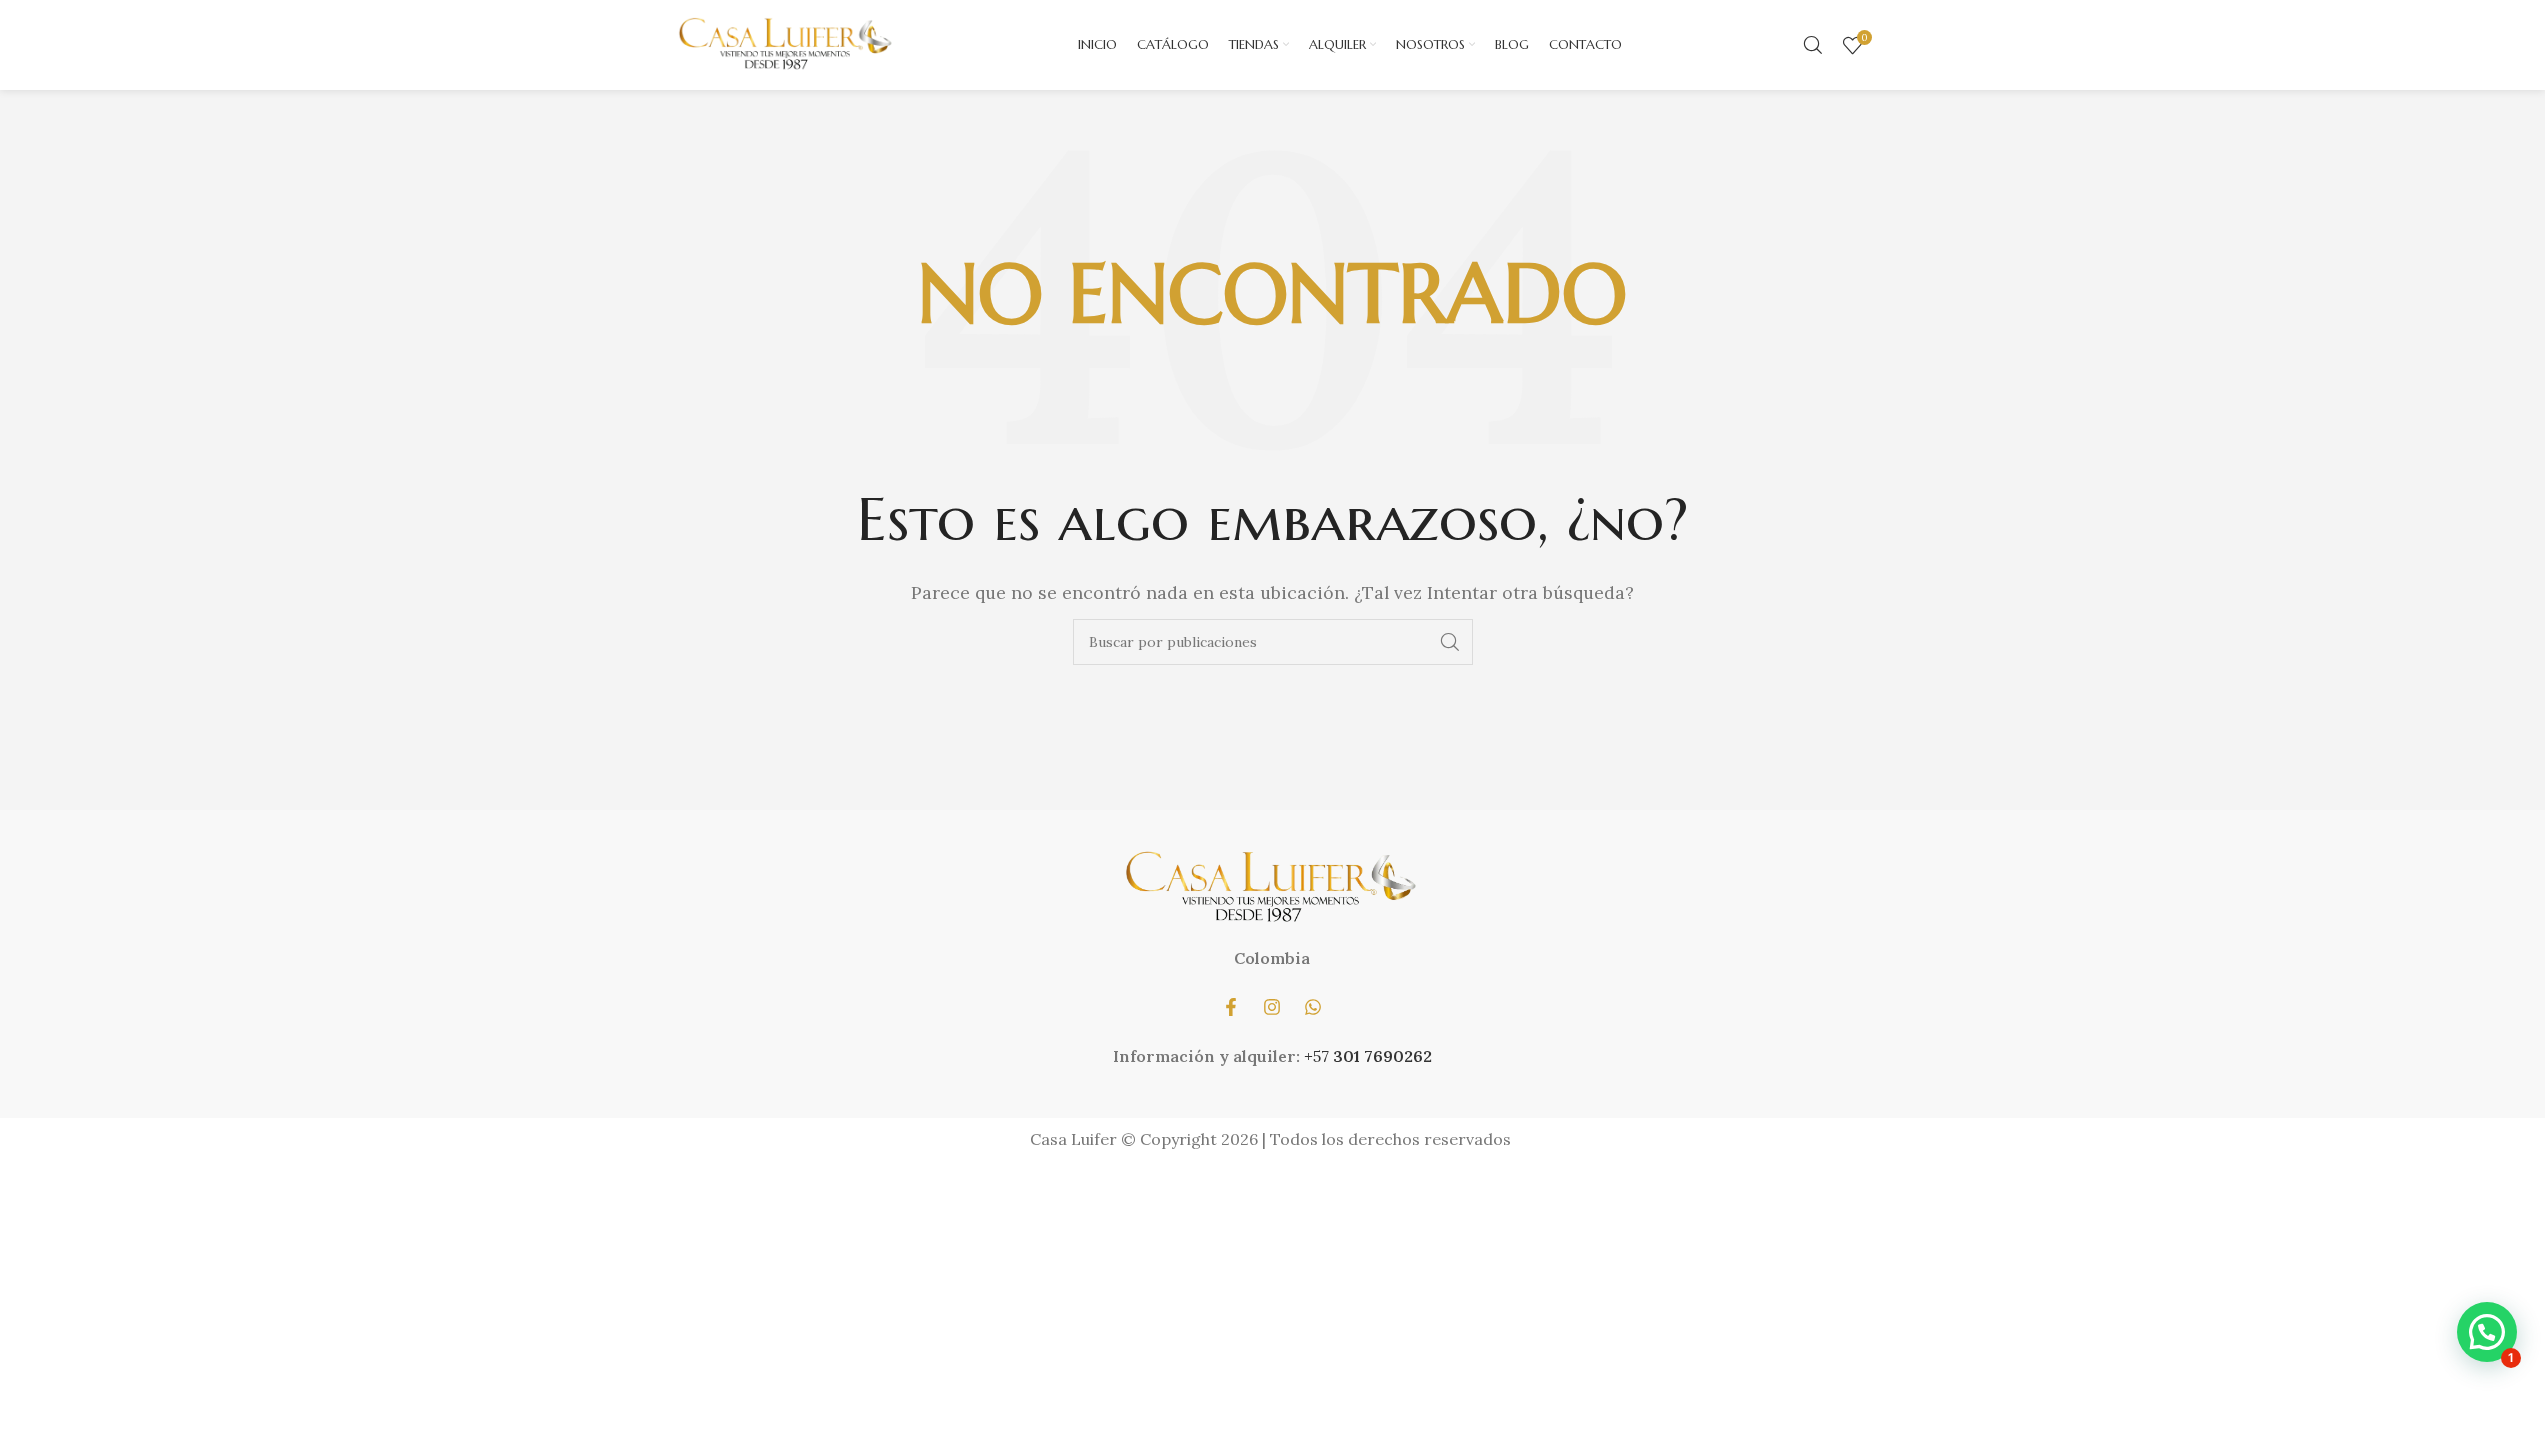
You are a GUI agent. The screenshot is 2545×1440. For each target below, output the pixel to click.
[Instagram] (1272, 1007)
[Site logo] (787, 43)
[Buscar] (1813, 45)
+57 (1318, 1056)
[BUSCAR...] (1450, 642)
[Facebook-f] (1231, 1007)
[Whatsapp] (1313, 1007)
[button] (2487, 1332)
